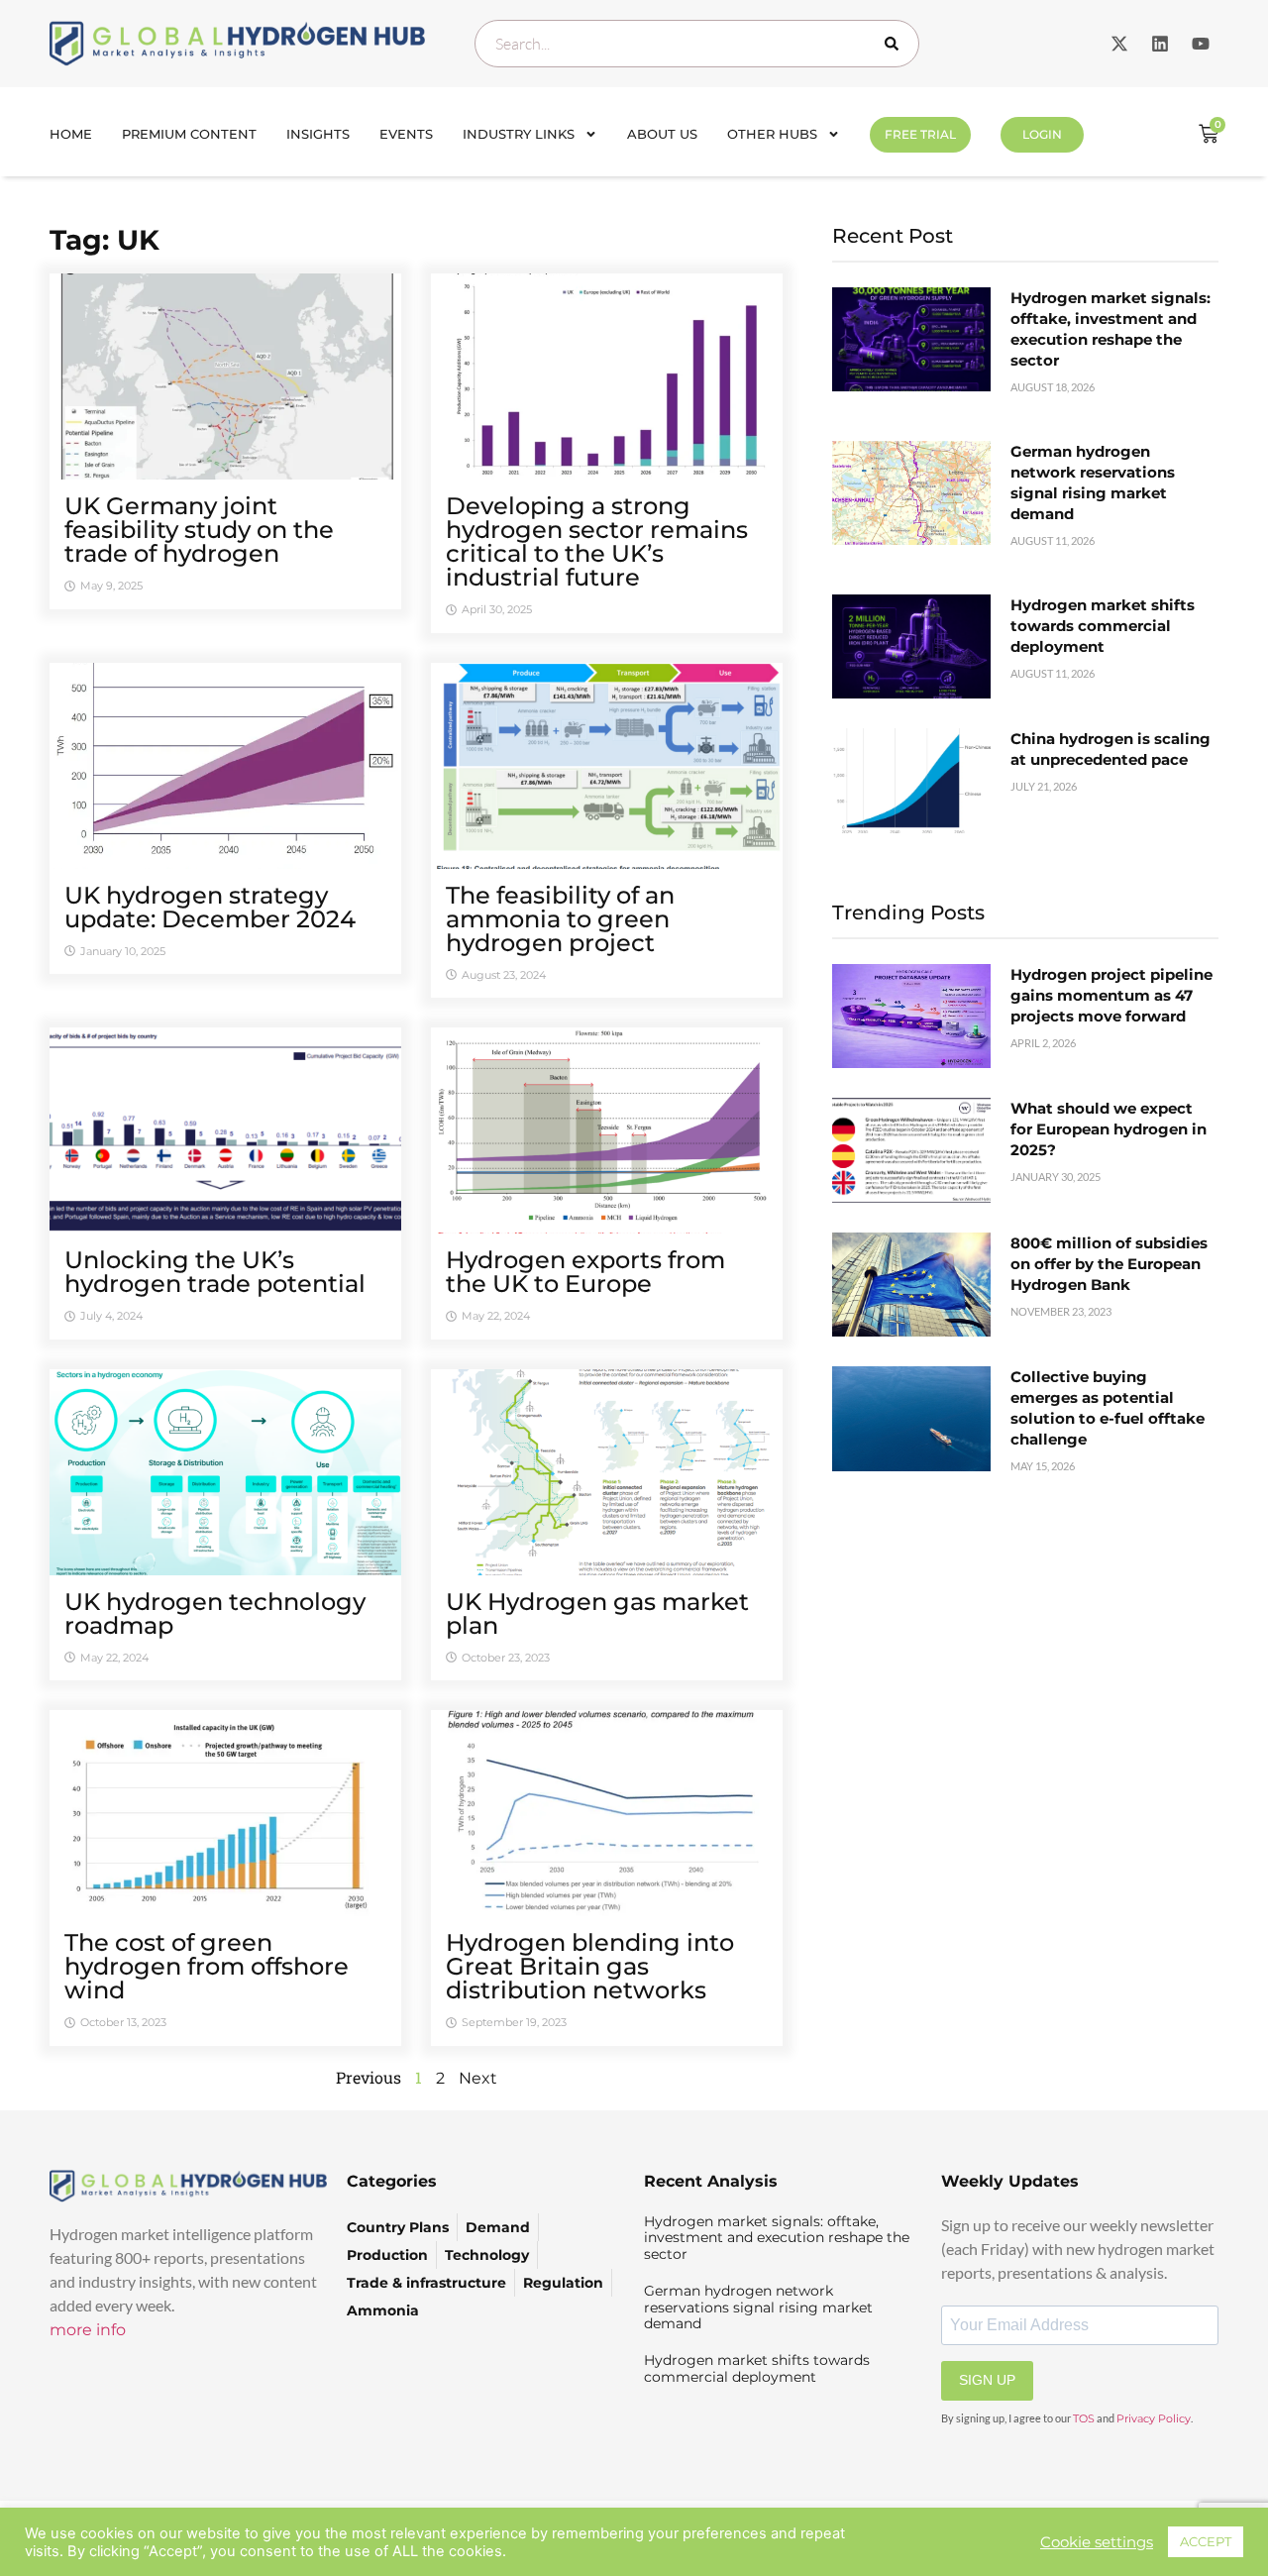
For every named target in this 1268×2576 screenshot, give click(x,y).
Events (406, 134)
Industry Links (519, 134)
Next (478, 2078)
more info (88, 2330)
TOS (1084, 2418)
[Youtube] (1201, 44)
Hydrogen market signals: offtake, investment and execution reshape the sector (777, 2238)
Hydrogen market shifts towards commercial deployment (1103, 626)
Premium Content (189, 134)
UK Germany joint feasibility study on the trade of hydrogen (199, 530)
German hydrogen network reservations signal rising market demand (758, 2308)
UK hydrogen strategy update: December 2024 (210, 907)
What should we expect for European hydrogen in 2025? (1109, 1129)
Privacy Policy (1154, 2418)
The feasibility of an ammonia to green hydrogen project (560, 919)
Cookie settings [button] (1097, 2542)
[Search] (896, 44)
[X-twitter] (1119, 44)
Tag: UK (105, 240)
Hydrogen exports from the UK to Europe (585, 1272)
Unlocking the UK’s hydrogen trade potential (215, 1272)
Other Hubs (772, 134)
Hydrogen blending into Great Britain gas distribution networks (590, 1966)
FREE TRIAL (920, 134)
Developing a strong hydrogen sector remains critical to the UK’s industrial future (597, 541)
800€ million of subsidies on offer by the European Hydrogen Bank (1109, 1264)
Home (71, 134)
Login (1042, 134)
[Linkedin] (1160, 44)
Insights (318, 134)
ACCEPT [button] (1206, 2541)
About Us (662, 134)
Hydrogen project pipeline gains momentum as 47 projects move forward (1111, 995)
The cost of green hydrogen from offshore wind (207, 1966)
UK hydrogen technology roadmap (215, 1613)
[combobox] (697, 44)
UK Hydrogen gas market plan (597, 1613)
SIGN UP (987, 2380)
